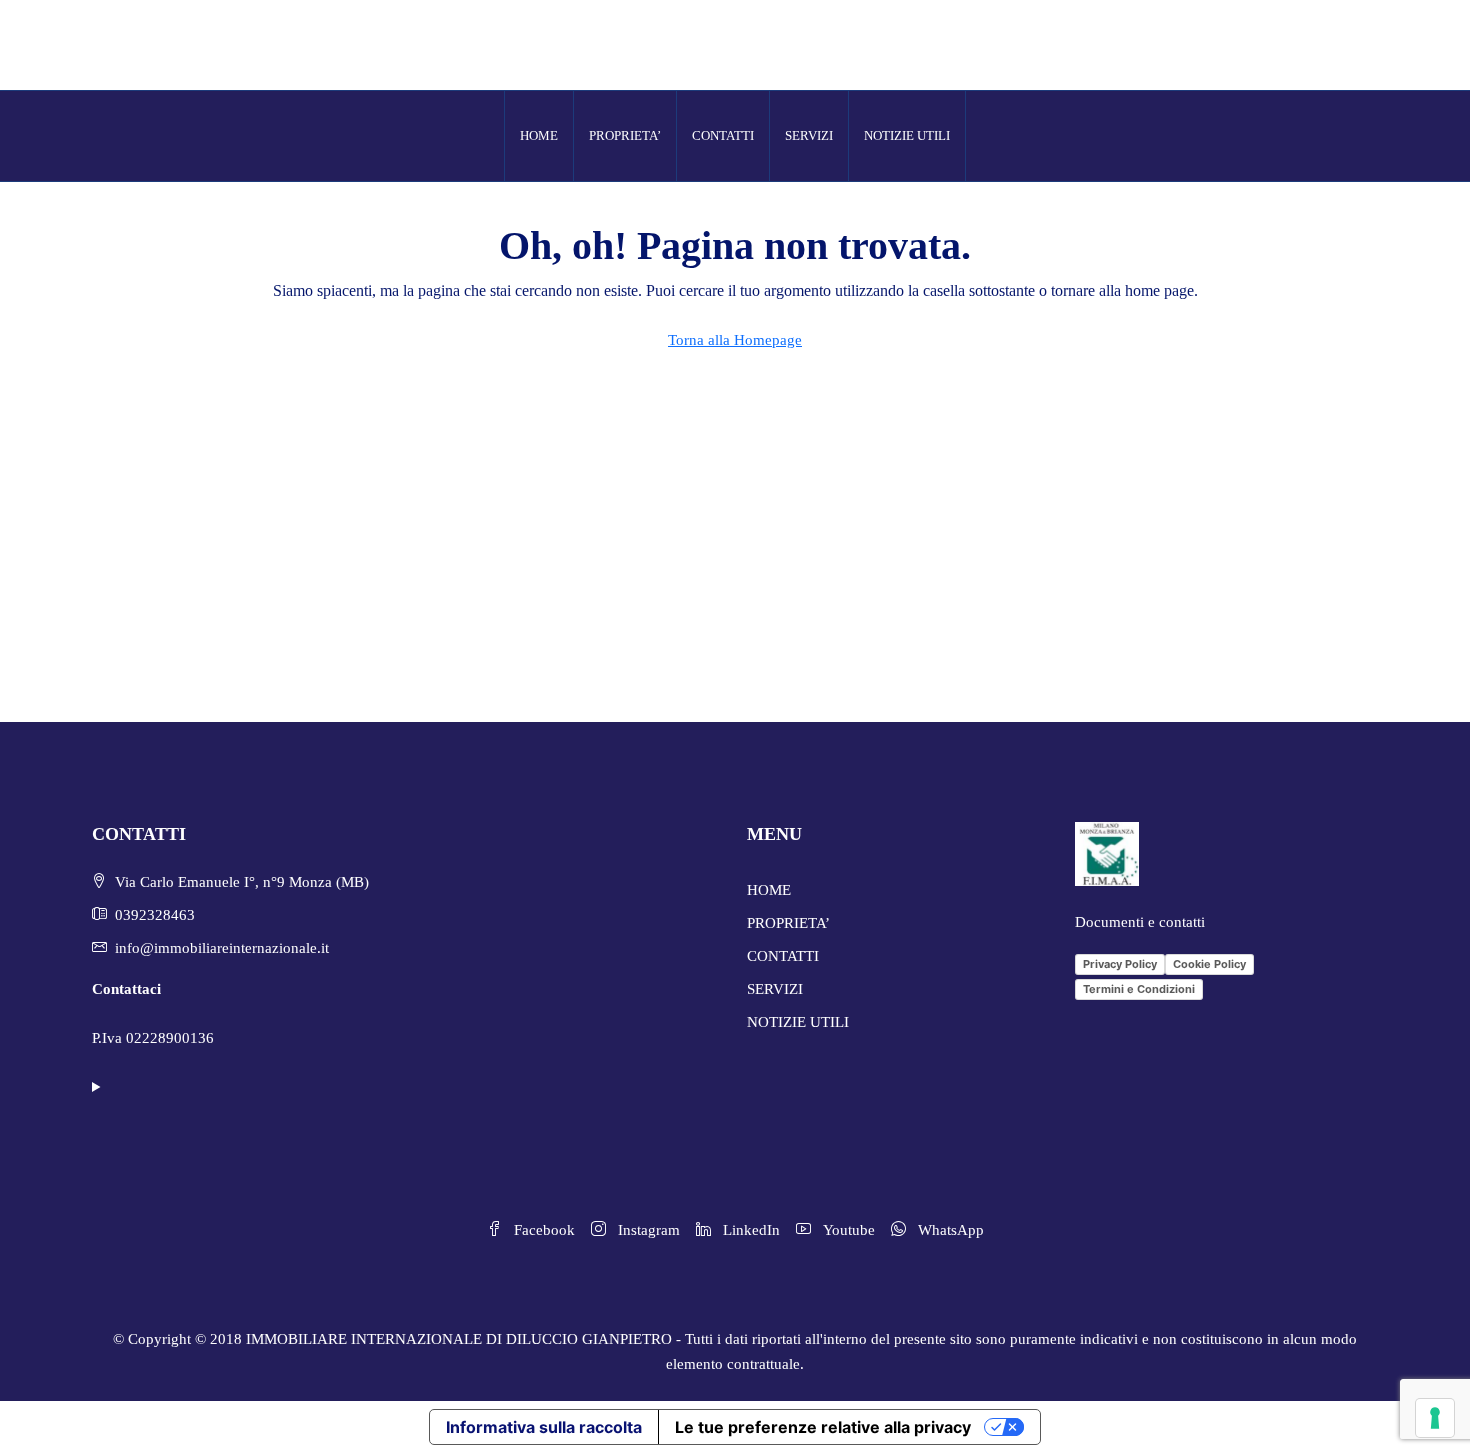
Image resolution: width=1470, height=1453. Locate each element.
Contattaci (126, 989)
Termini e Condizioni (1139, 989)
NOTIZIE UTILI (907, 135)
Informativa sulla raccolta (544, 1427)
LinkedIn (749, 1230)
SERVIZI (809, 135)
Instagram (647, 1230)
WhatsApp (949, 1230)
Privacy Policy (1120, 964)
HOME (539, 135)
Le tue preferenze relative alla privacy (823, 1427)
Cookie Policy (1209, 964)
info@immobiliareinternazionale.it (222, 948)
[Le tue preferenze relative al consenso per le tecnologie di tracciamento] (1435, 1418)
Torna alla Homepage (735, 340)
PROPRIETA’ (625, 135)
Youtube (847, 1230)
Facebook (542, 1230)
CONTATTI (723, 135)
